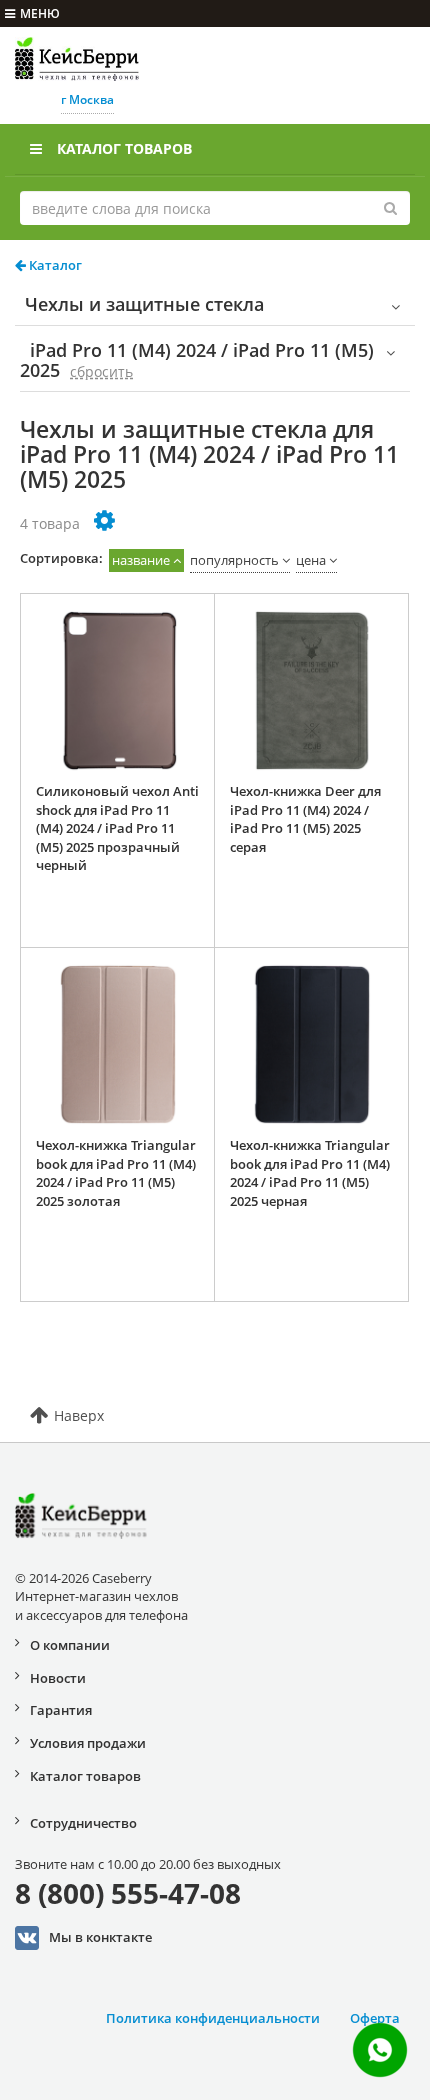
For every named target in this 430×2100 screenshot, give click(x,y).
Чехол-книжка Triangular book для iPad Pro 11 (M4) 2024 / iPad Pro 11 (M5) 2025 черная (310, 1173)
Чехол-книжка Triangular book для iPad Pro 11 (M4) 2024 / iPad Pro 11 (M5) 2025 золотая (116, 1173)
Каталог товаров (124, 148)
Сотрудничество (83, 1823)
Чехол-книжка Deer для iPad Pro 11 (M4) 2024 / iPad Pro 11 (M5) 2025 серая (305, 819)
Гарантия (61, 1710)
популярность (234, 560)
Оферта (375, 2018)
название (141, 560)
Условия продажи (88, 1743)
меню (40, 13)
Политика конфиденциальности (213, 2018)
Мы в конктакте (100, 1937)
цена (311, 560)
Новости (58, 1678)
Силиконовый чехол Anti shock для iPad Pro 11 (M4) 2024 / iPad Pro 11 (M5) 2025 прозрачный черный (117, 828)
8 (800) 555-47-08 (128, 1893)
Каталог (54, 265)
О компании (70, 1645)
